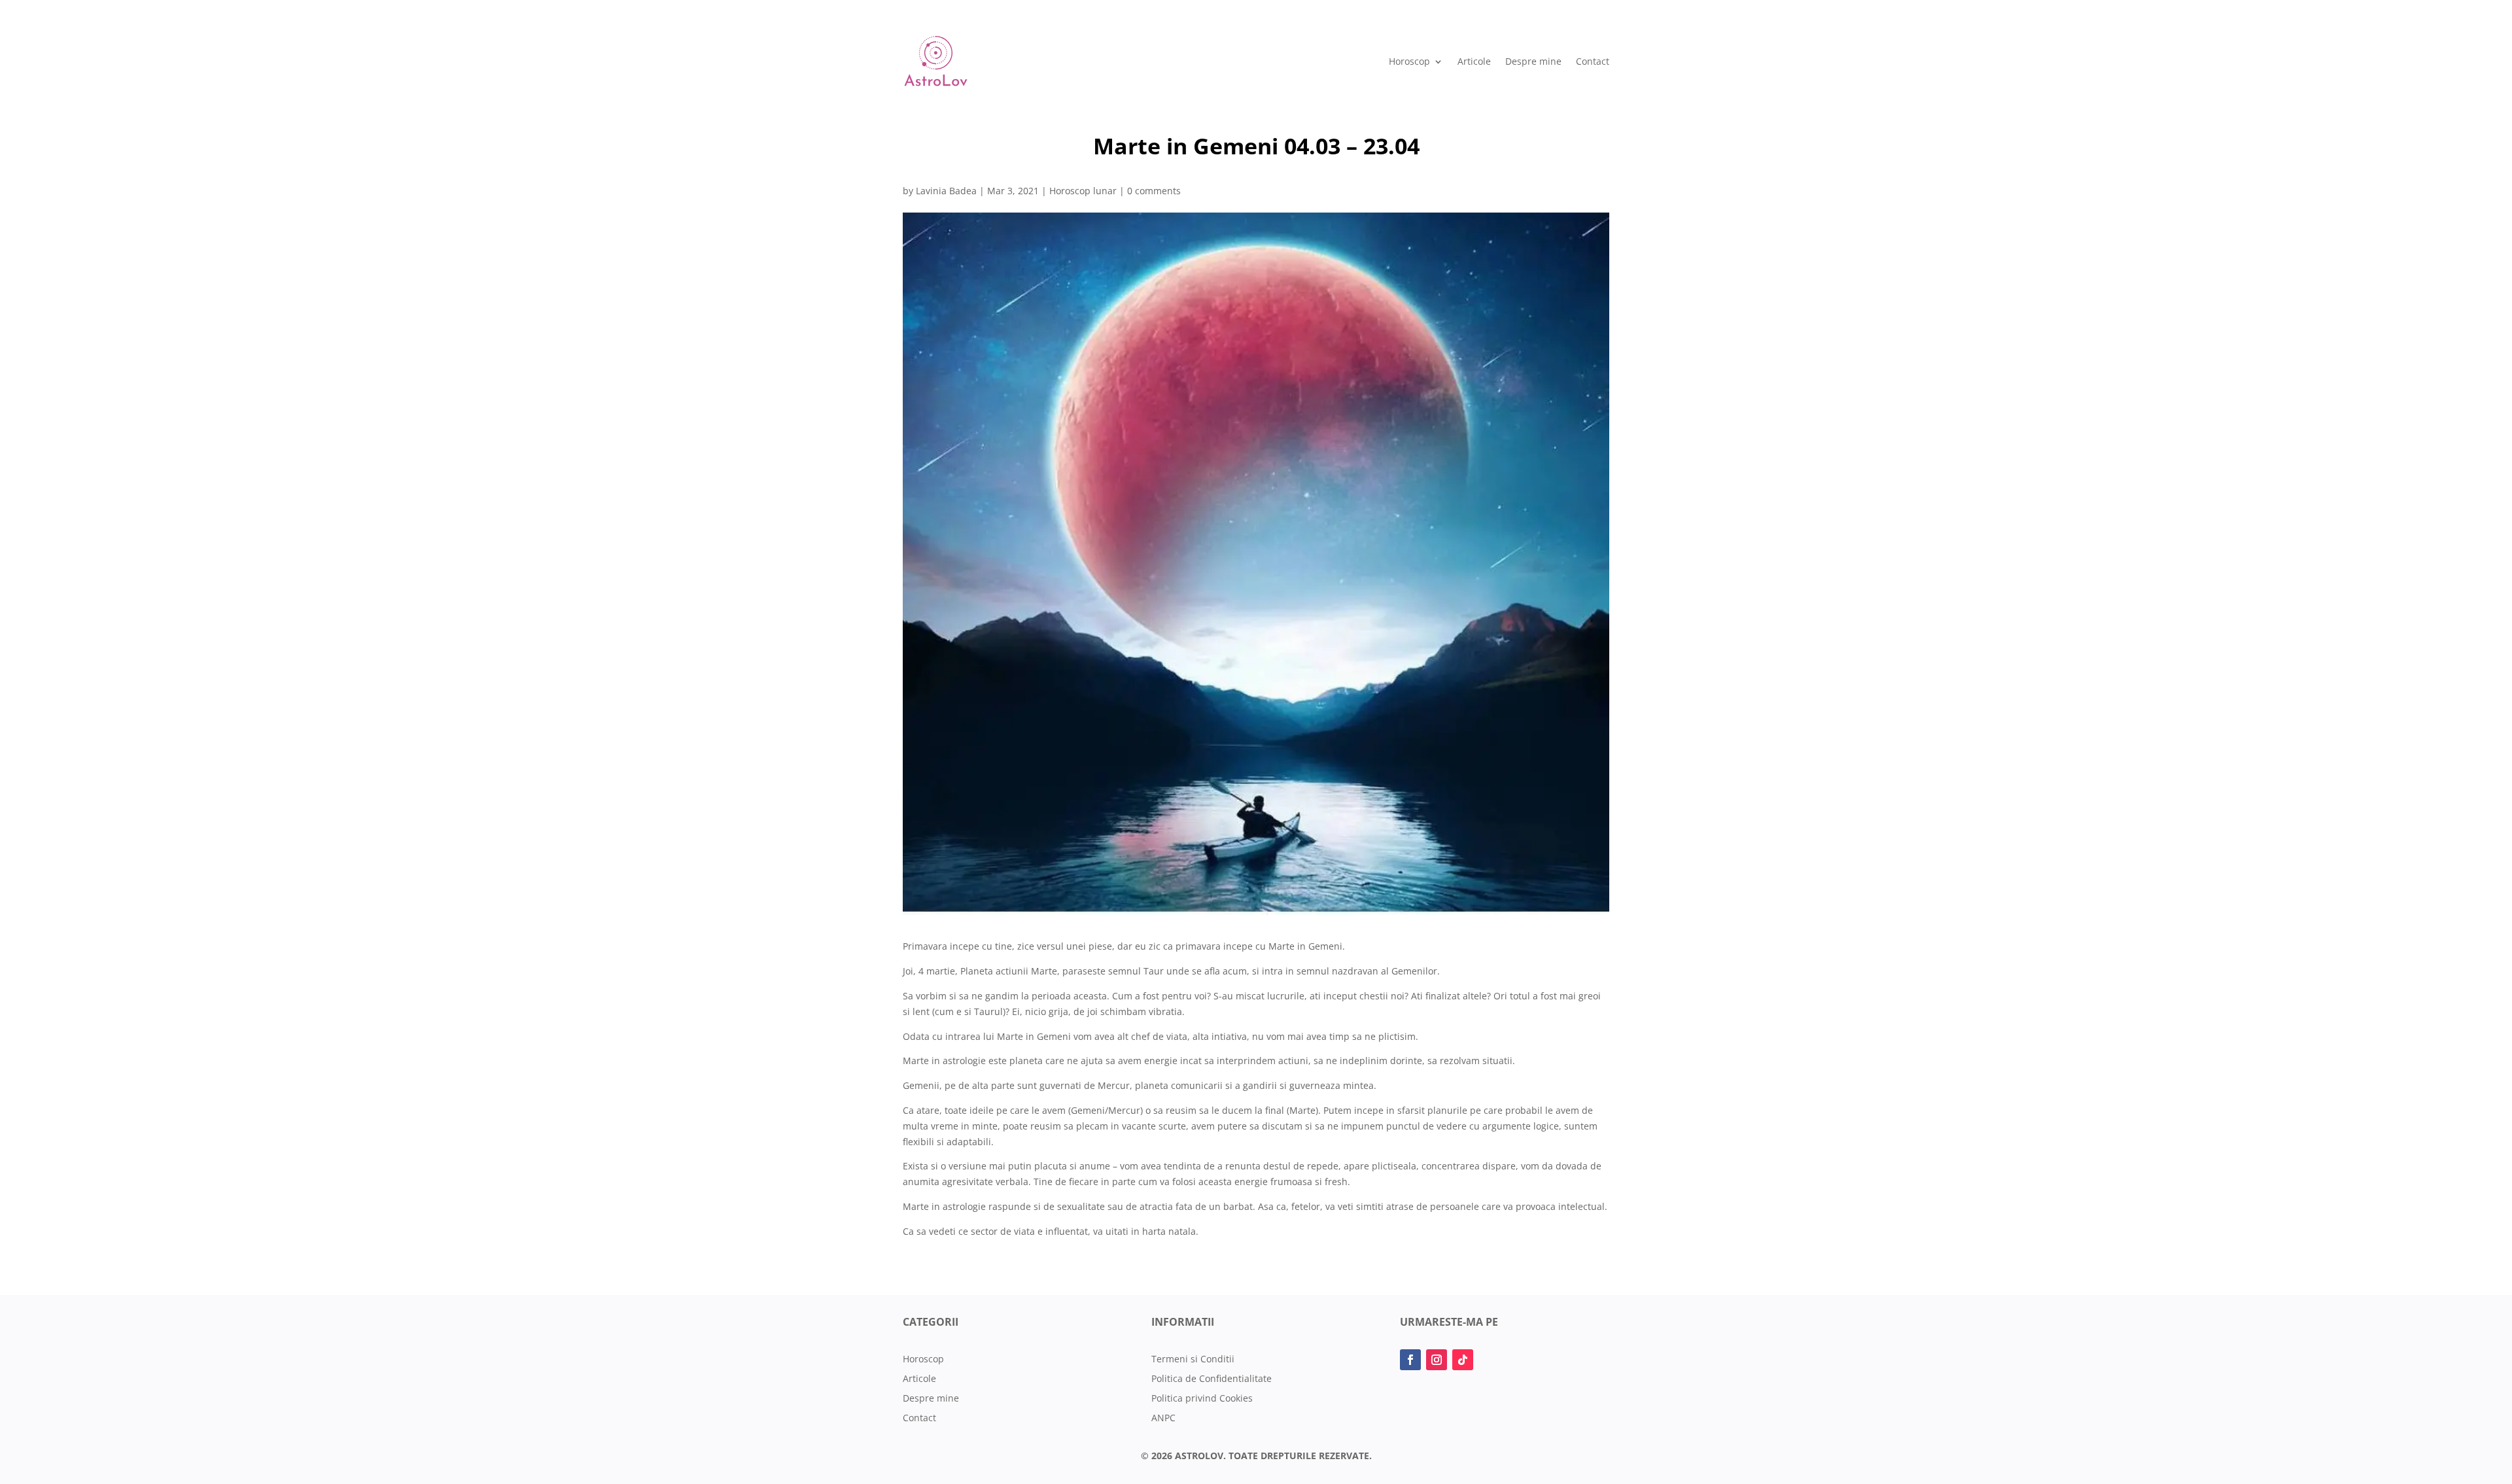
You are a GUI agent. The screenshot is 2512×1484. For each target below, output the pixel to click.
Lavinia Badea (946, 191)
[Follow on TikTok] (1463, 1360)
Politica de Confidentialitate (1212, 1379)
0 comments (1154, 191)
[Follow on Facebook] (1410, 1360)
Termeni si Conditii (1193, 1360)
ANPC (1163, 1419)
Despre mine (1533, 61)
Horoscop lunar (1083, 191)
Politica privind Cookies (1202, 1399)
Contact (1593, 61)
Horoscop (1409, 61)
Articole (1474, 61)
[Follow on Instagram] (1437, 1360)
